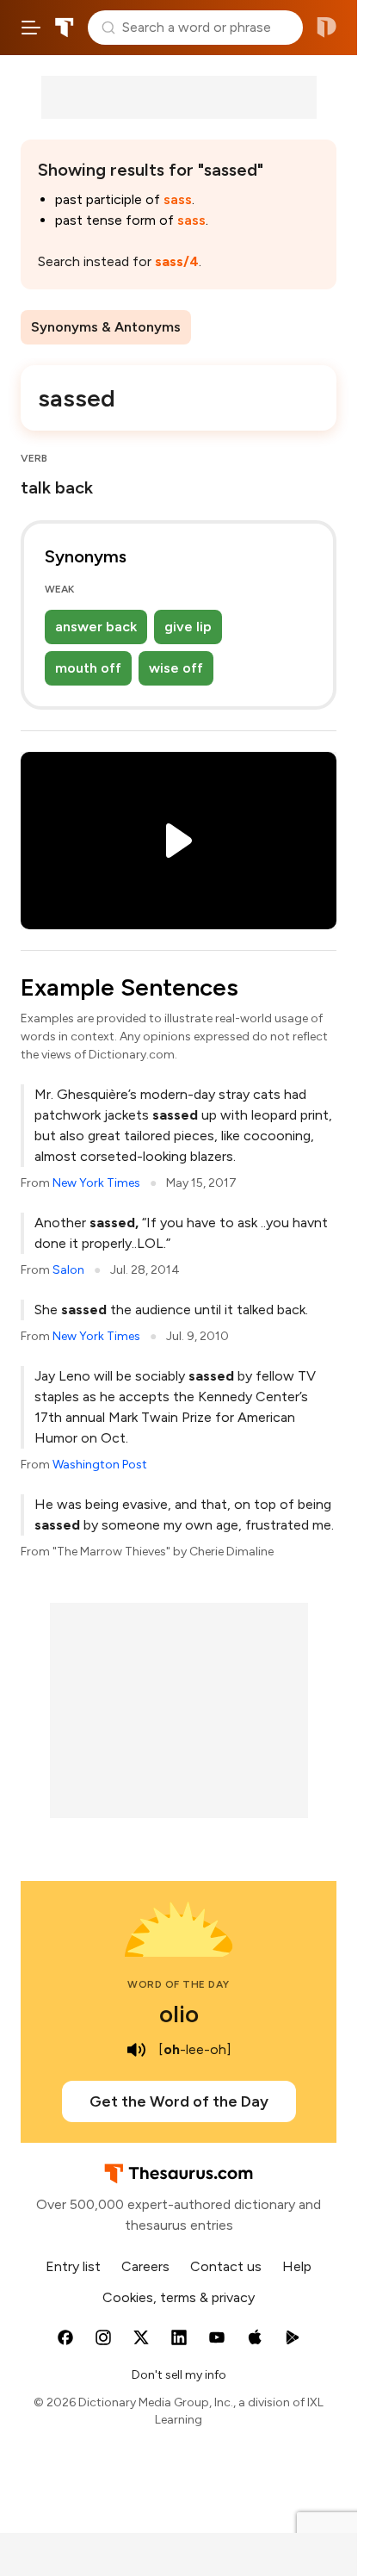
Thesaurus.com (65, 28)
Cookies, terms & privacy (179, 2297)
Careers (145, 2266)
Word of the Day (179, 1984)
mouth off (88, 668)
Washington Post (100, 1465)
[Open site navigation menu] (31, 28)
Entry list (73, 2266)
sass (178, 199)
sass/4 (177, 261)
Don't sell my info (179, 2375)
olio (179, 2014)
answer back (96, 627)
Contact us (226, 2266)
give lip (188, 627)
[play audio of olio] (136, 2050)
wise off (176, 668)
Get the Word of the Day (179, 2101)
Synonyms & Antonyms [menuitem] (106, 327)
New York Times (96, 1183)
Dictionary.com (327, 28)
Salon (68, 1270)
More (222, 327)
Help (297, 2266)
